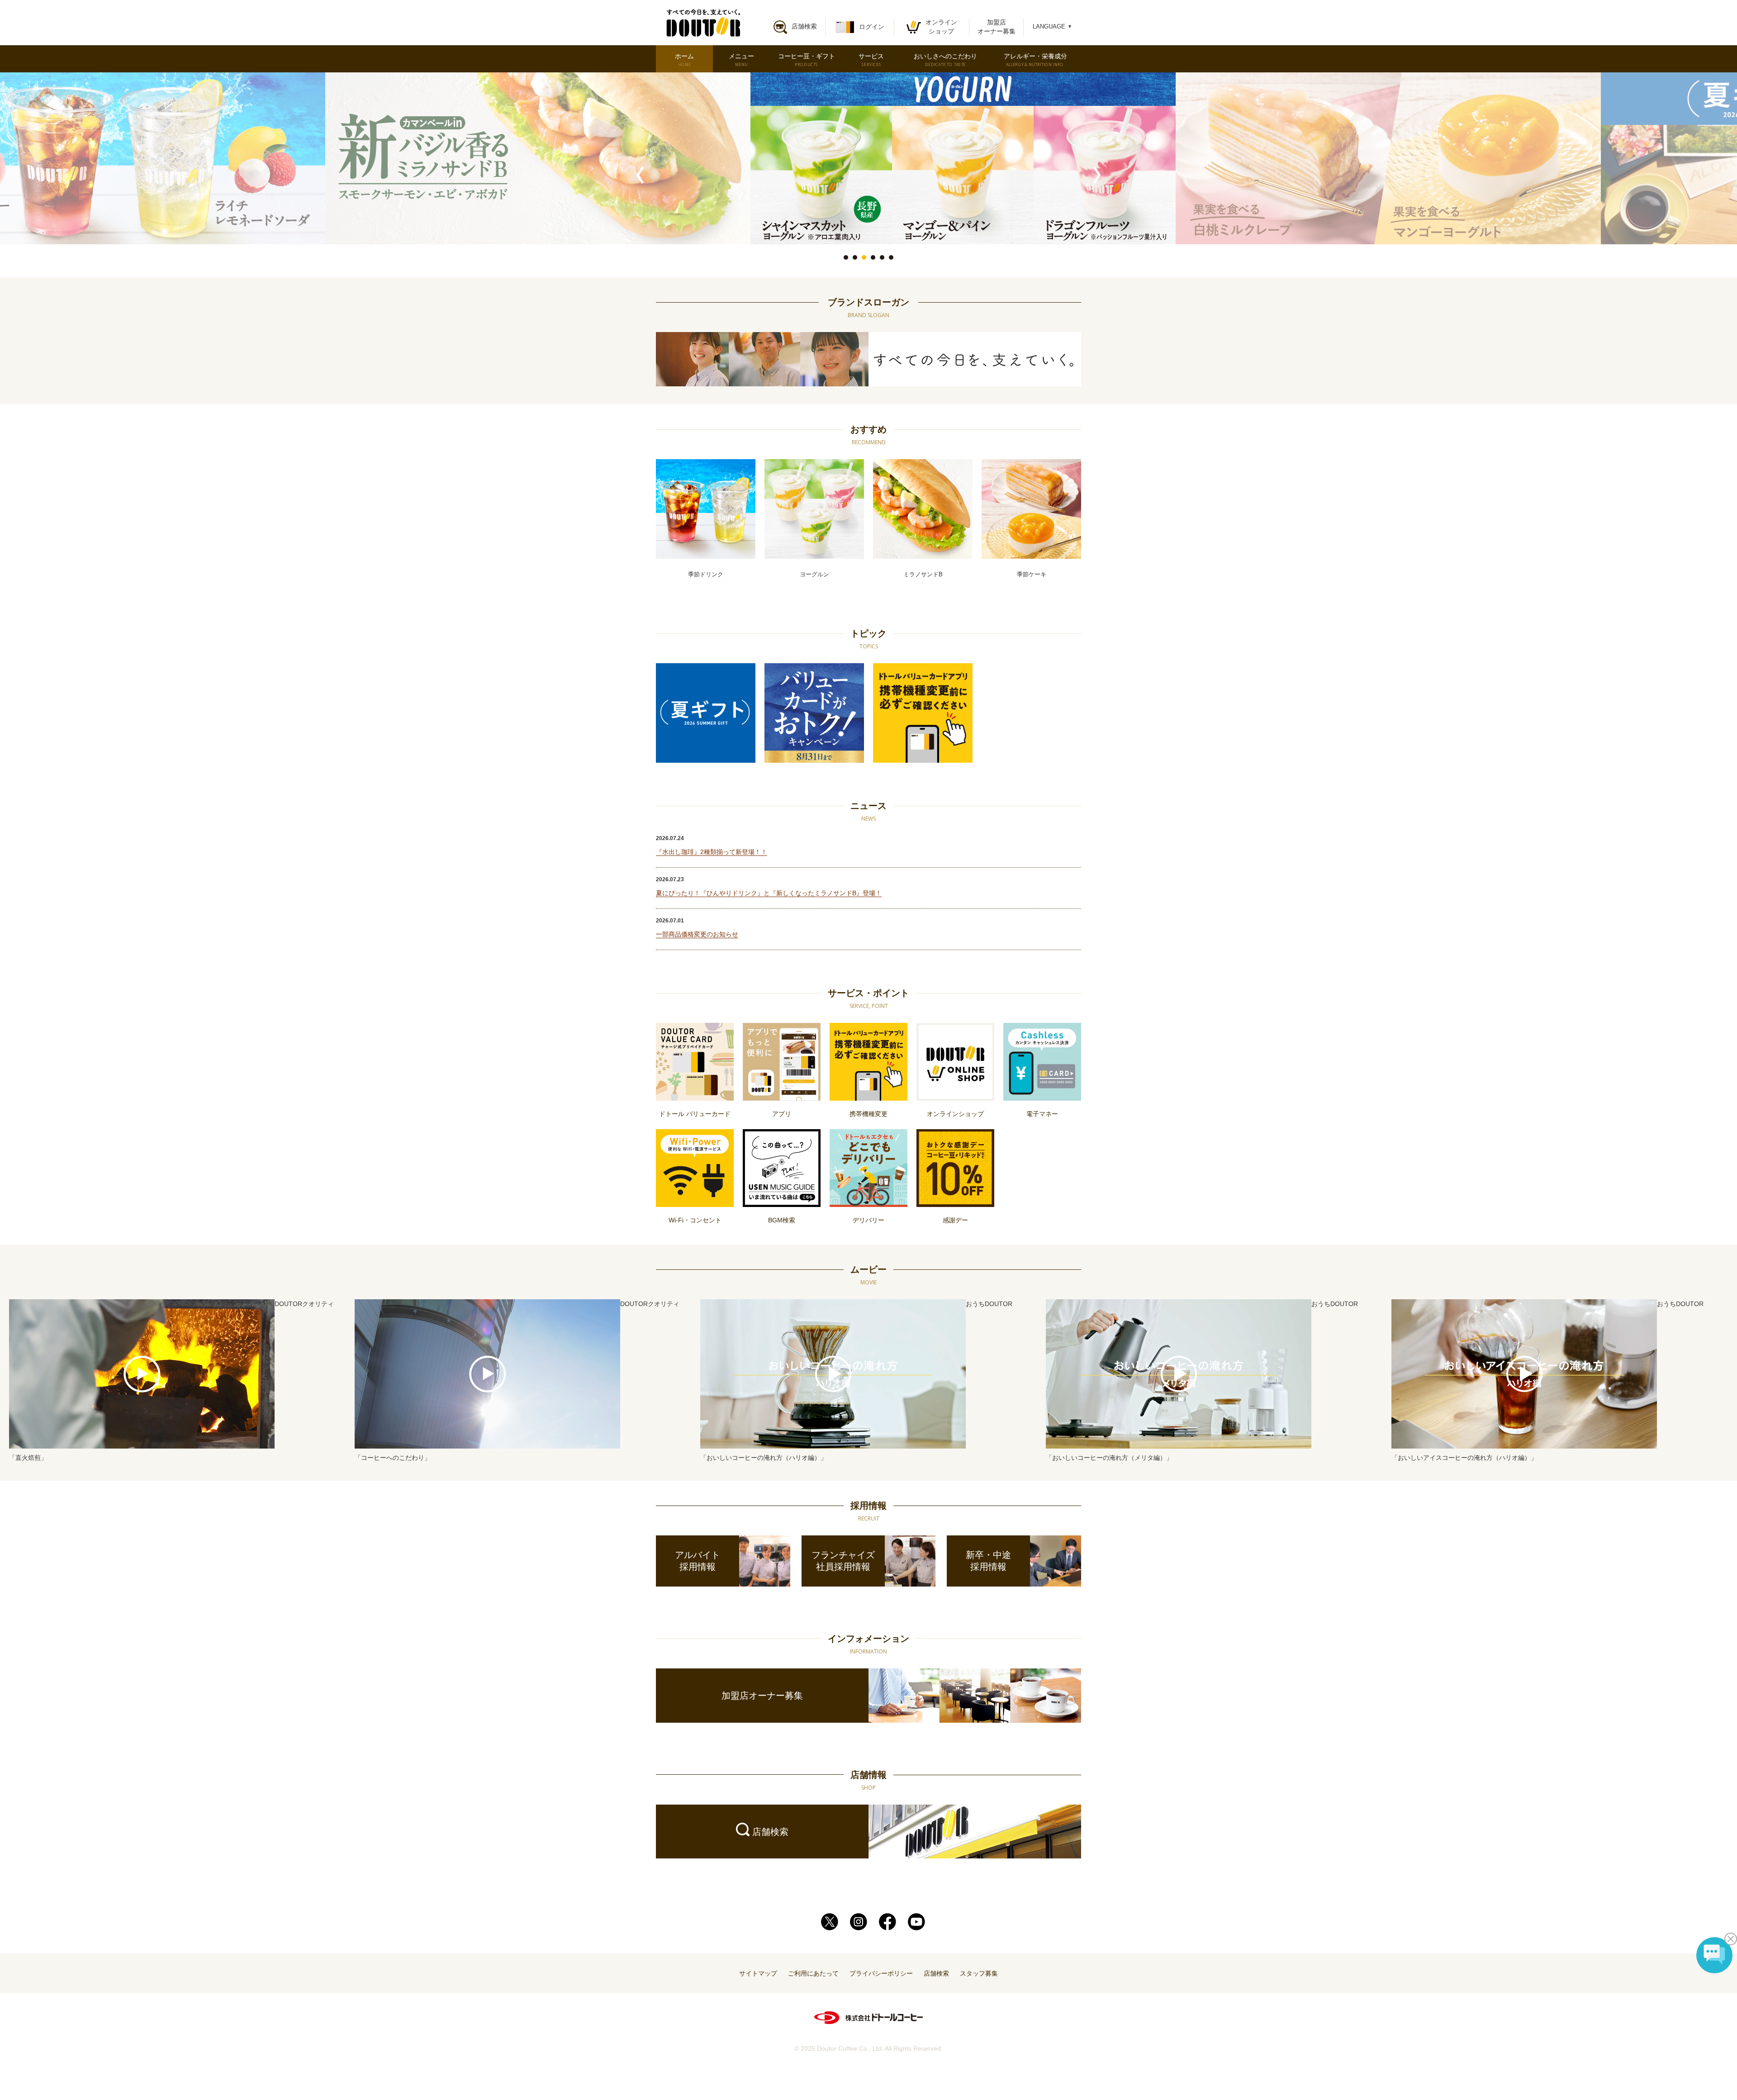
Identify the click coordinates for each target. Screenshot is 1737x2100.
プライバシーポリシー (881, 1973)
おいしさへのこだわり (945, 60)
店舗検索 (936, 1973)
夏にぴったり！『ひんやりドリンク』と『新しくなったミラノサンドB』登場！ (769, 893)
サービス (871, 60)
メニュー (741, 60)
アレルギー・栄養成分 (1035, 60)
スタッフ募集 (979, 1973)
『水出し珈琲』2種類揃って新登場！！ (712, 852)
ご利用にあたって (813, 1973)
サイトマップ (758, 1973)
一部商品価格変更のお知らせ (697, 934)
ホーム (684, 60)
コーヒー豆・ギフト (807, 60)
